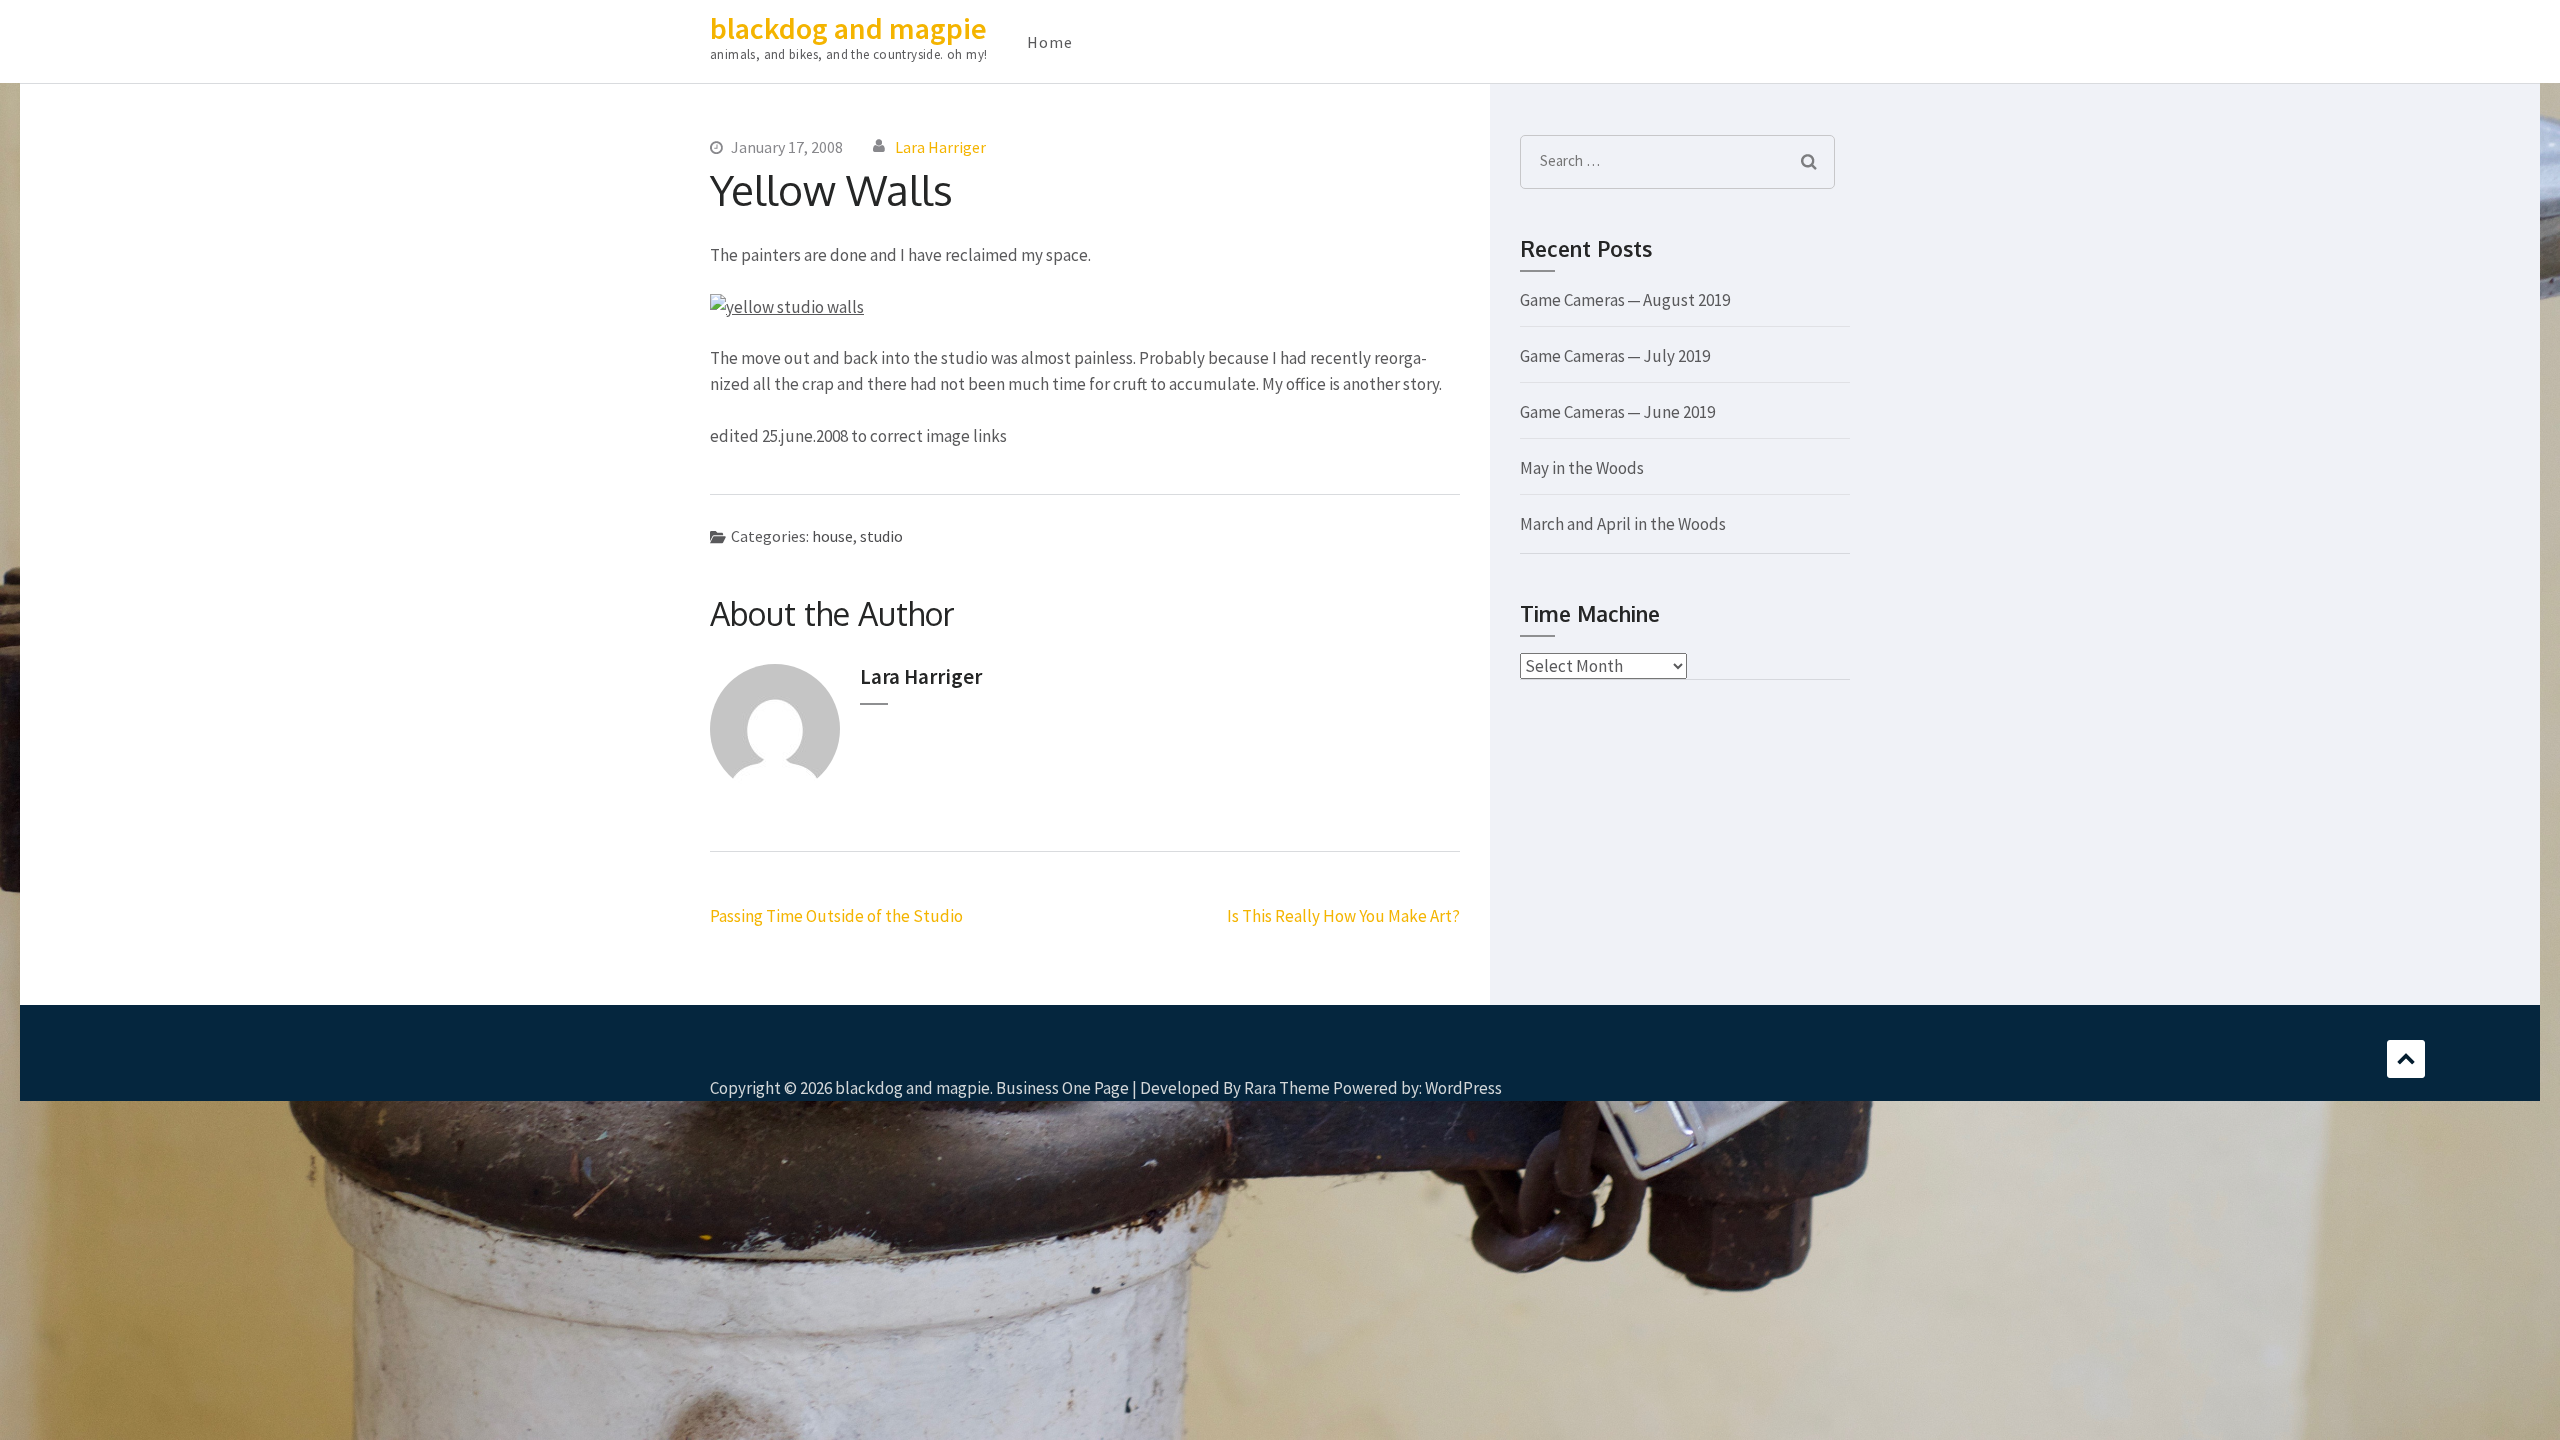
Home (1050, 42)
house (832, 536)
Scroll (2406, 1059)
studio (881, 536)
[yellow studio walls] (787, 307)
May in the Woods (1582, 468)
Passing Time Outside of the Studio (836, 916)
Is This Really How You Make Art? (1343, 916)
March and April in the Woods (1623, 524)
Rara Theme (1287, 1088)
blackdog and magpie (848, 28)
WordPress (1463, 1088)
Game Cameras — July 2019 (1615, 356)
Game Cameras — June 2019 (1617, 412)
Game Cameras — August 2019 (1625, 300)
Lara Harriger (940, 147)
